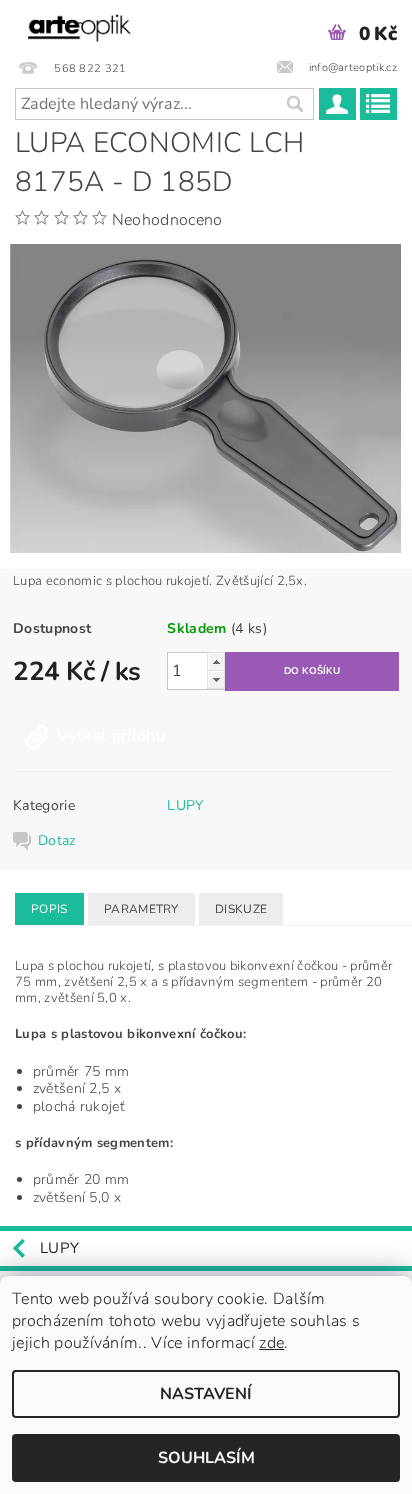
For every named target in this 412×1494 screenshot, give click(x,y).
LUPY (185, 805)
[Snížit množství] (216, 679)
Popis (49, 909)
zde (271, 1343)
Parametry (141, 909)
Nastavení (206, 1394)
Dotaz (57, 841)
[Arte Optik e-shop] (79, 26)
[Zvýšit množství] (216, 661)
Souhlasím (206, 1458)
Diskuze (241, 909)
